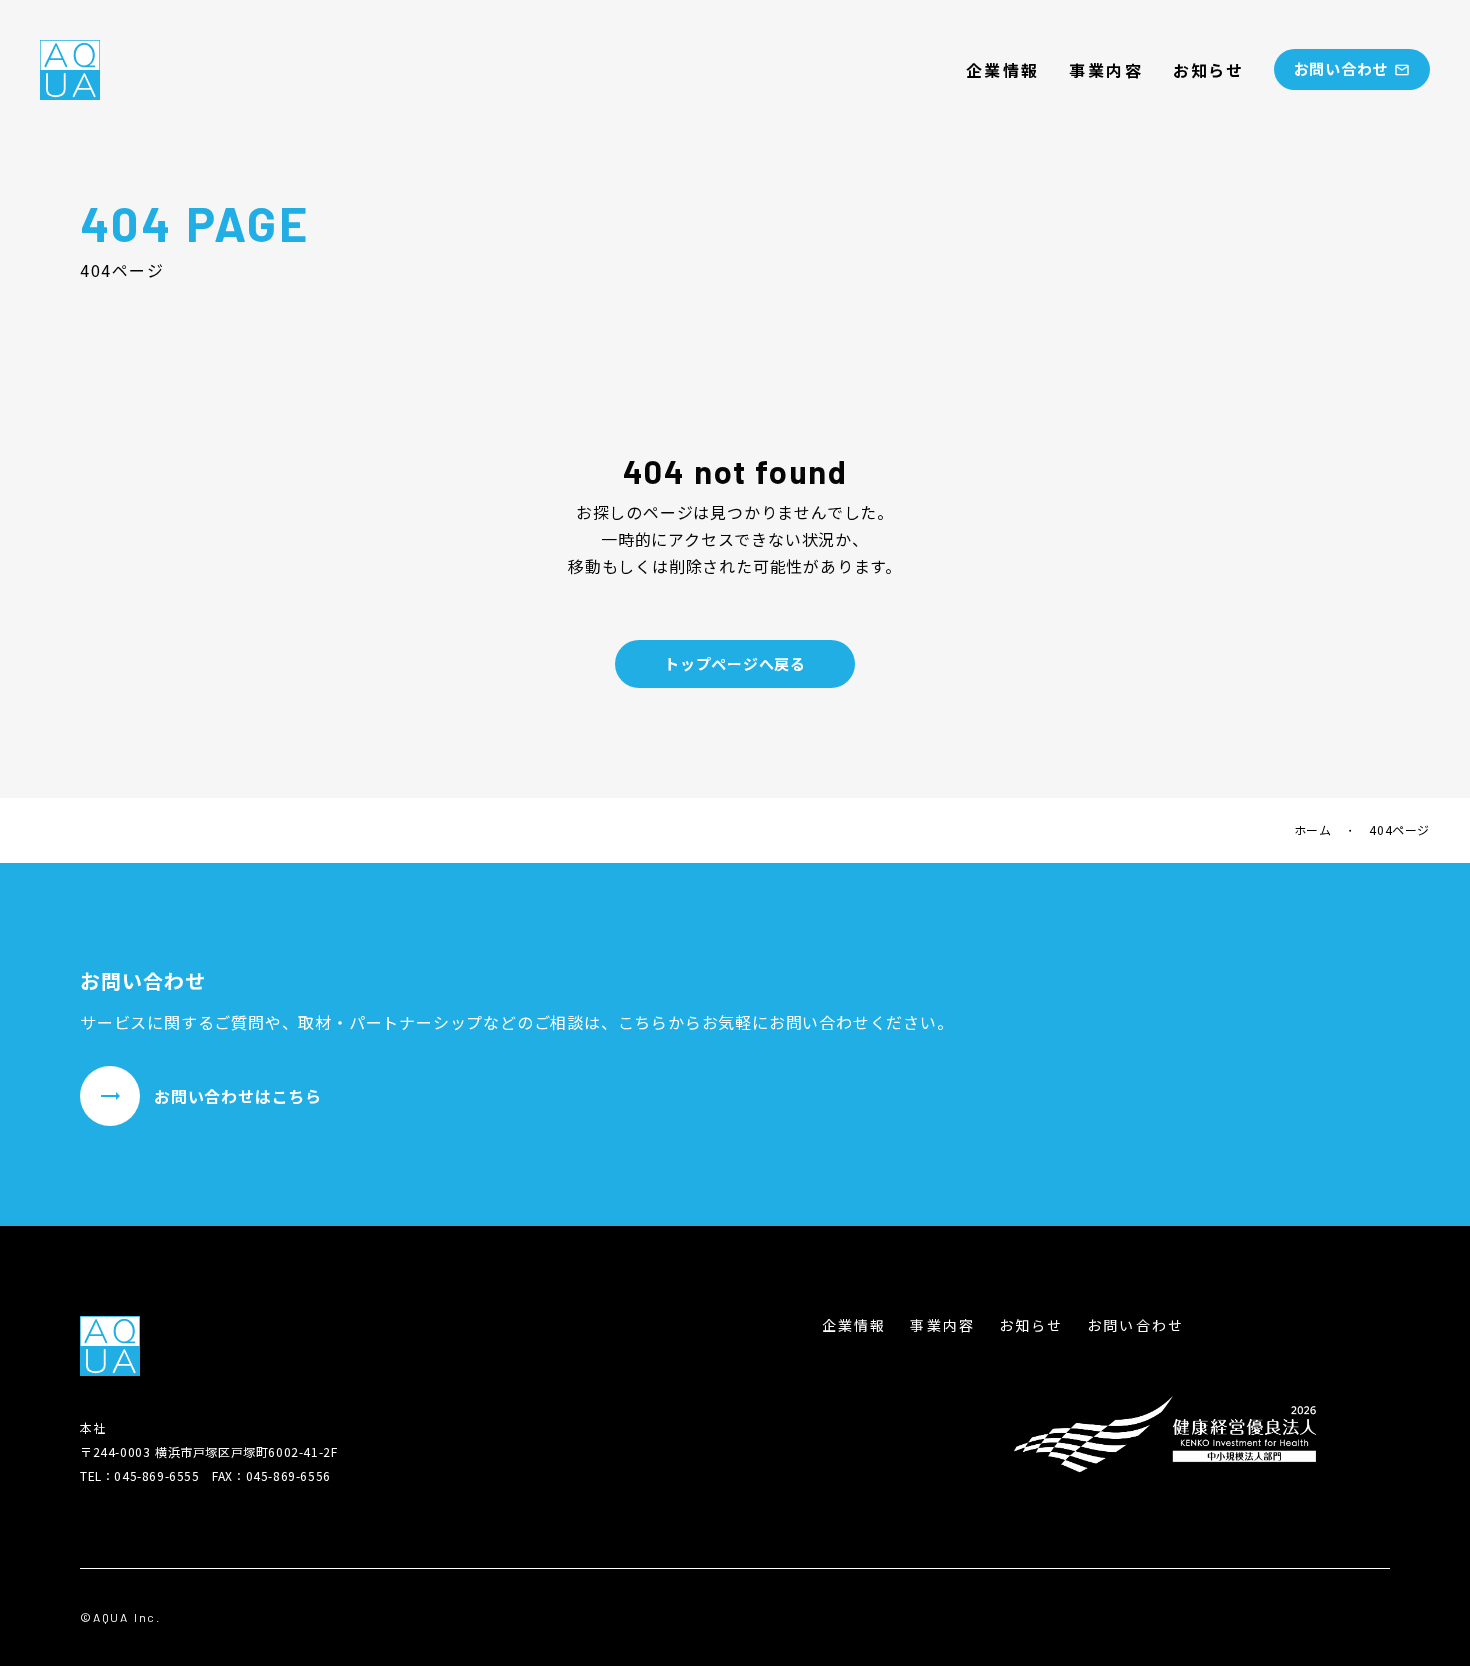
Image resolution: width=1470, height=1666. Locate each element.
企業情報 (1003, 70)
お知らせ (1208, 70)
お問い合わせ (1135, 1325)
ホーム (1313, 830)
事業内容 (1106, 70)
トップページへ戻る (735, 663)
